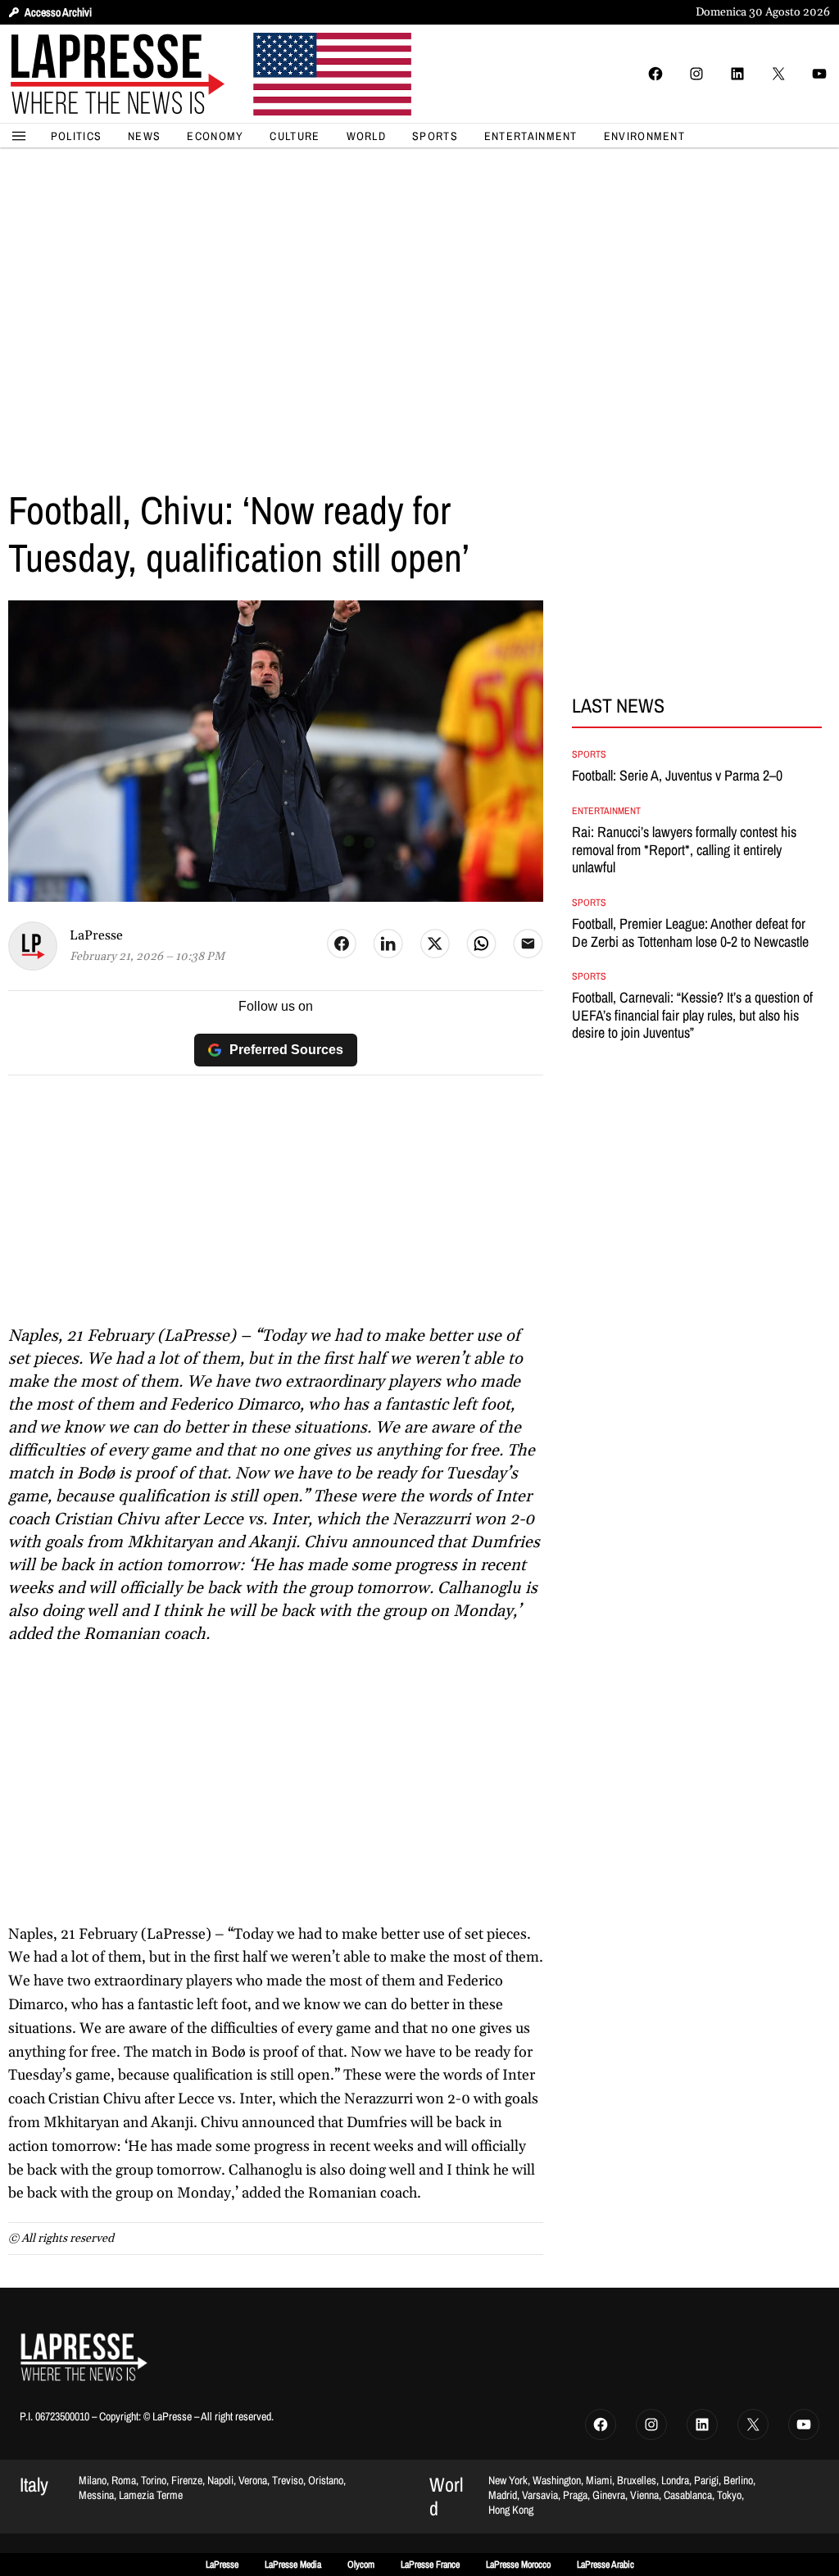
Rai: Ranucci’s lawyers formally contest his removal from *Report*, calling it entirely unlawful (684, 850)
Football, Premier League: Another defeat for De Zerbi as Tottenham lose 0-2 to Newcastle (690, 933)
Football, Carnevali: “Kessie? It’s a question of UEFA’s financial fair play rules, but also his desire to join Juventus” (692, 1015)
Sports (589, 754)
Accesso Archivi (58, 12)
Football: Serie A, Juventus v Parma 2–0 (677, 776)
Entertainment (606, 811)
